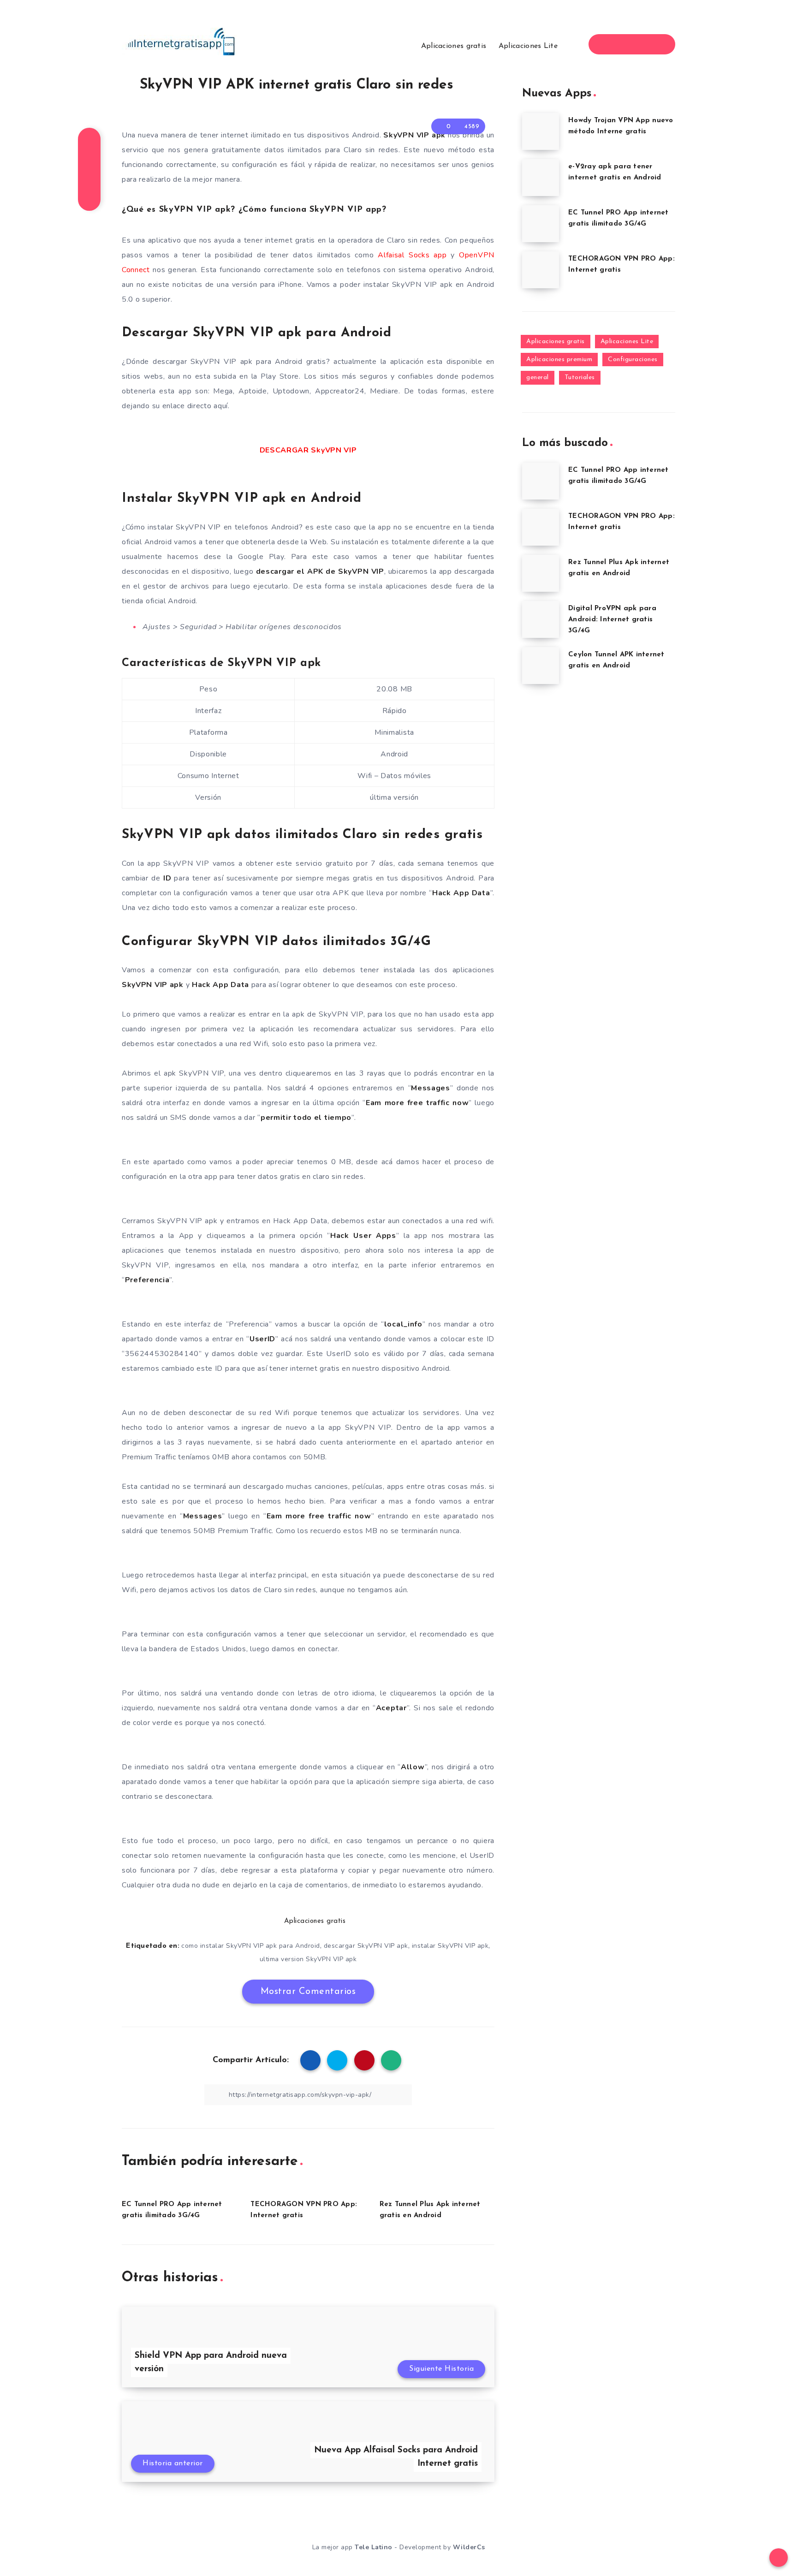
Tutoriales (580, 378)
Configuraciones (633, 360)
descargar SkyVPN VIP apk (366, 1946)
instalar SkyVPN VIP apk (450, 1946)
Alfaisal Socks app (412, 255)
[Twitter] (624, 44)
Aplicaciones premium (559, 360)
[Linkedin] (640, 44)
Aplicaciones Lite (528, 46)
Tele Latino (374, 2547)
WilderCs (469, 2547)
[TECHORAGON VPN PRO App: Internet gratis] (541, 270)
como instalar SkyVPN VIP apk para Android (251, 1946)
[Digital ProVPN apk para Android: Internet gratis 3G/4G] (541, 619)
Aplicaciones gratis (454, 46)
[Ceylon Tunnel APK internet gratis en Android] (541, 666)
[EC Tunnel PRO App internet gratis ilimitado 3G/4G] (541, 224)
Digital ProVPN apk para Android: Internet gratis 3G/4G (612, 620)
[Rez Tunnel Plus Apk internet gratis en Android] (541, 573)
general (538, 378)
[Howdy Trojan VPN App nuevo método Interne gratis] (541, 131)
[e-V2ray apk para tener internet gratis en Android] (541, 178)
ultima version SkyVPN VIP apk (308, 1959)
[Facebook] (607, 44)
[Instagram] (657, 44)
